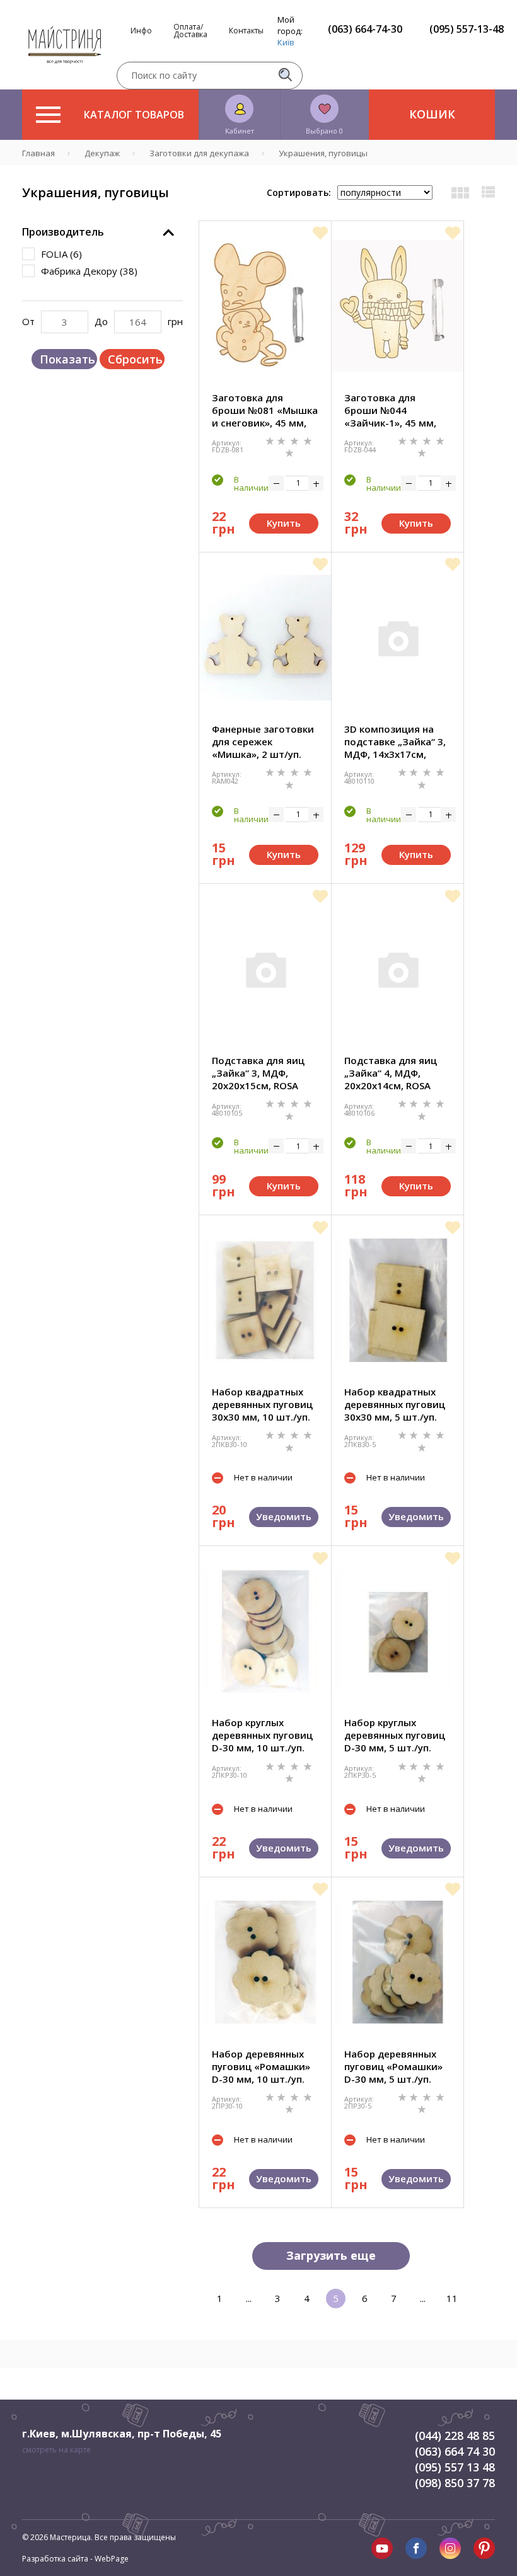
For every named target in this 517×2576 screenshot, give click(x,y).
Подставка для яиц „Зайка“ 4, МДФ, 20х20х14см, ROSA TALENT (391, 1073)
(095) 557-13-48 (467, 29)
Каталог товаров (134, 115)
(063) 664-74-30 (365, 29)
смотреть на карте (56, 2450)
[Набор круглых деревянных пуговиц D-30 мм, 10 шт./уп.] (265, 1631)
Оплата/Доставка (190, 31)
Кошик (432, 114)
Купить (284, 523)
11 (452, 2298)
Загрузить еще (331, 2255)
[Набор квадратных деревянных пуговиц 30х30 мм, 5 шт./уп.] (398, 1300)
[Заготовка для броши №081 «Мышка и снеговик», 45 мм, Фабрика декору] (265, 306)
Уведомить (284, 1516)
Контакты (246, 31)
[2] (282, 440)
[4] (308, 440)
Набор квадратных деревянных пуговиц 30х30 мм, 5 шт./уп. (395, 1404)
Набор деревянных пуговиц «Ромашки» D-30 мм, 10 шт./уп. (261, 2066)
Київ (286, 42)
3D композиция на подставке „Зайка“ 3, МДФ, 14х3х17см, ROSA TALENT (395, 741)
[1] (271, 440)
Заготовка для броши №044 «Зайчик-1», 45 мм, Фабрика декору (390, 410)
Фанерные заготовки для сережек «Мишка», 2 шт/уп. (263, 741)
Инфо (141, 31)
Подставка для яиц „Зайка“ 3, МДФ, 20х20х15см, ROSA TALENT (258, 1073)
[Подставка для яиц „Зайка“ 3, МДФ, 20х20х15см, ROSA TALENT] (265, 969)
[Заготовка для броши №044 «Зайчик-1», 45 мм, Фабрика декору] (398, 306)
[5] (289, 452)
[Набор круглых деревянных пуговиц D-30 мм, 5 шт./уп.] (398, 1631)
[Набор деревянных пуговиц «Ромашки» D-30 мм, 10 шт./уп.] (265, 1962)
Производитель (63, 232)
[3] (296, 440)
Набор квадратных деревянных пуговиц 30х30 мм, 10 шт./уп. (262, 1404)
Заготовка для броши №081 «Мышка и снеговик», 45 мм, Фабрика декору (265, 410)
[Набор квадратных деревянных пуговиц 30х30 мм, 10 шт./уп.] (265, 1300)
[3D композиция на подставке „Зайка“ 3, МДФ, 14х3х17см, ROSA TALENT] (398, 638)
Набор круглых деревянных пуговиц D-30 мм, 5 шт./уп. (395, 1735)
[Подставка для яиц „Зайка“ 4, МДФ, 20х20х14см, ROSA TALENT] (398, 969)
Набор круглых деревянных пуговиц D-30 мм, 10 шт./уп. (262, 1735)
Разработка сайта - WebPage (75, 2559)
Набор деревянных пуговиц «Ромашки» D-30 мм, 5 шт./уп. (393, 2066)
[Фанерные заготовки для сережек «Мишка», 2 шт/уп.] (265, 638)
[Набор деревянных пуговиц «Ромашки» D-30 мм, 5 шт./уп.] (398, 1962)
